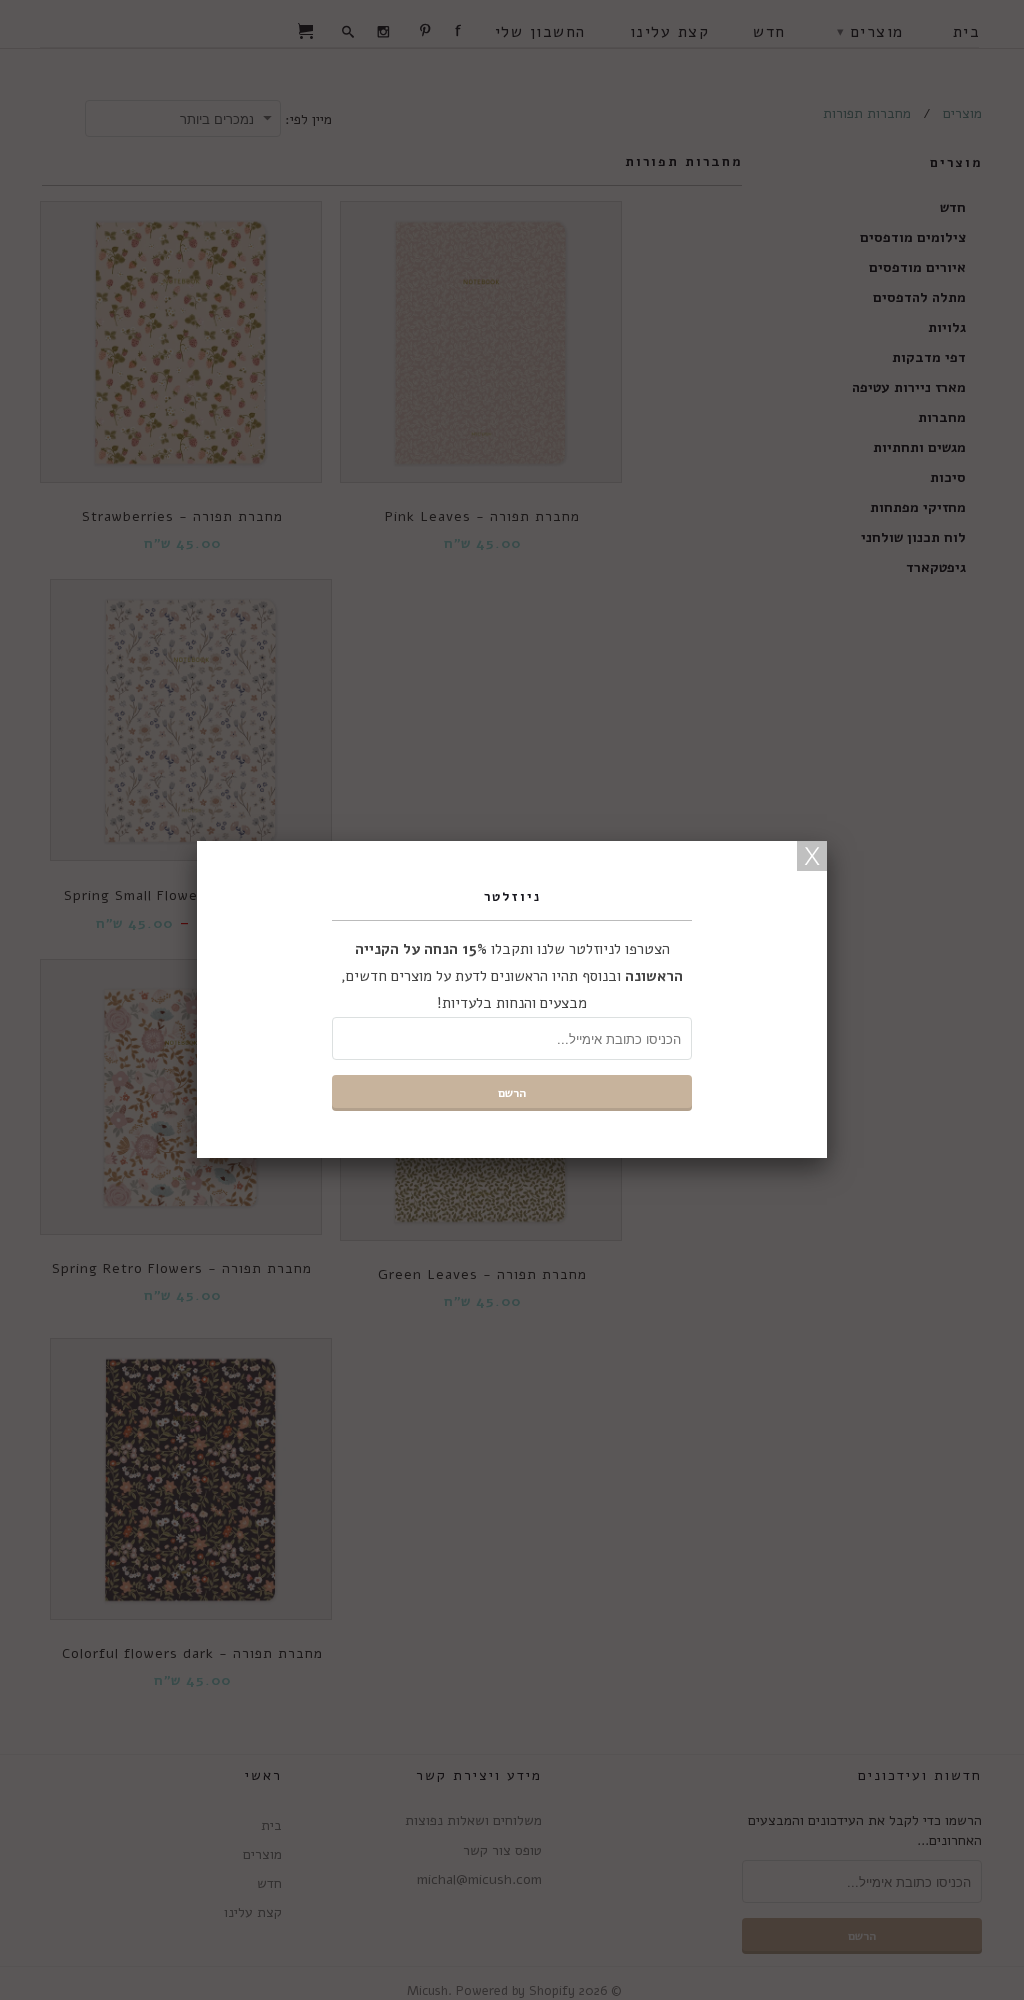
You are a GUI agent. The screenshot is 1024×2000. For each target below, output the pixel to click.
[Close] (812, 856)
